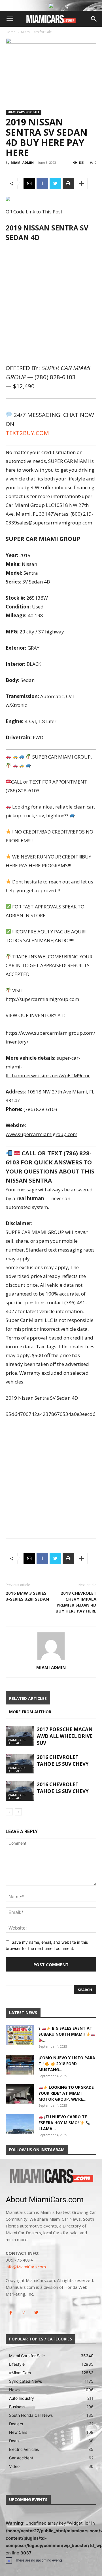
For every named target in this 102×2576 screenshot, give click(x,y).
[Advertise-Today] (51, 6)
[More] (82, 183)
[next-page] (18, 1812)
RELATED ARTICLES (28, 1698)
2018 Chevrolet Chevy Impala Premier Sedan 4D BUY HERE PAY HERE (76, 1602)
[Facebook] (42, 183)
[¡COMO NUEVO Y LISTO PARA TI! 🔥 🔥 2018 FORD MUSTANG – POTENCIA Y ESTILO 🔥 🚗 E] (20, 2065)
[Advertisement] (51, 301)
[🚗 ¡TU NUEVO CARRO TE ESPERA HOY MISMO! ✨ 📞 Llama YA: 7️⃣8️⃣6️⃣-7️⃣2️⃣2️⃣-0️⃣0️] (20, 2124)
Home (11, 32)
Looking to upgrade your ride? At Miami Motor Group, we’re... (66, 2093)
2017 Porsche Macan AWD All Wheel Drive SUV (65, 1736)
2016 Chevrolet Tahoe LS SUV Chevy (63, 1761)
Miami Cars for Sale (36, 32)
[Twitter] (55, 183)
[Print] (68, 183)
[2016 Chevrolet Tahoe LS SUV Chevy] (20, 1764)
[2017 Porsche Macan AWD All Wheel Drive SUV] (20, 1736)
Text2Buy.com (27, 433)
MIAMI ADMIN (22, 162)
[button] (10, 19)
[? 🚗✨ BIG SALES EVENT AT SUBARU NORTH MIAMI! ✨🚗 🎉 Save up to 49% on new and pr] (20, 2035)
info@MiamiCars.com (26, 2267)
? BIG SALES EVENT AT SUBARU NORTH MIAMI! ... (65, 2034)
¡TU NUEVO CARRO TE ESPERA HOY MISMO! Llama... (63, 2123)
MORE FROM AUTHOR (30, 1712)
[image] (51, 2176)
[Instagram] (23, 2313)
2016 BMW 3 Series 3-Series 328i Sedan (27, 1596)
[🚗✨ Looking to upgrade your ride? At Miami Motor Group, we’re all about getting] (20, 2094)
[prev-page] (9, 1812)
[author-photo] (51, 1659)
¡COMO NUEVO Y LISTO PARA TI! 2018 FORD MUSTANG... (67, 2064)
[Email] (29, 183)
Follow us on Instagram (37, 2150)
